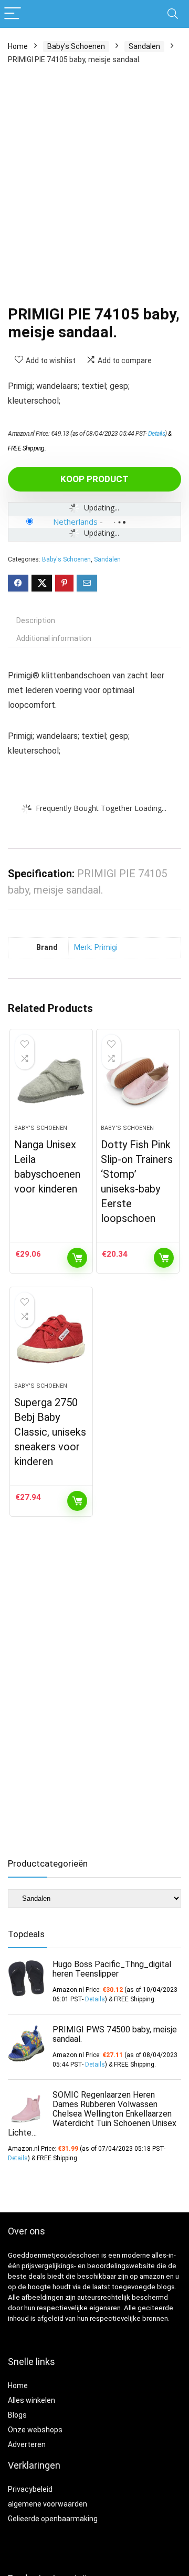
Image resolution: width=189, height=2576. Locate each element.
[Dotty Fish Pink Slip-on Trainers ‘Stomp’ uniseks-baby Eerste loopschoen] (138, 1081)
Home (18, 46)
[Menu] (13, 14)
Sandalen (144, 46)
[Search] (173, 14)
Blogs (17, 2415)
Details (157, 434)
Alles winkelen (31, 2400)
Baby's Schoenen (76, 46)
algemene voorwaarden (48, 2504)
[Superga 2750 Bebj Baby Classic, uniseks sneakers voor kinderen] (51, 1339)
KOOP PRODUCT (94, 479)
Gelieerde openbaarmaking (53, 2519)
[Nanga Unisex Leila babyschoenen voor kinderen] (51, 1081)
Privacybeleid (30, 2489)
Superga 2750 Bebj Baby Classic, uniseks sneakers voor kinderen (50, 1432)
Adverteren (27, 2444)
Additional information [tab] (54, 638)
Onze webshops (35, 2430)
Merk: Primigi (96, 948)
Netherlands (75, 522)
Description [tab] (36, 620)
